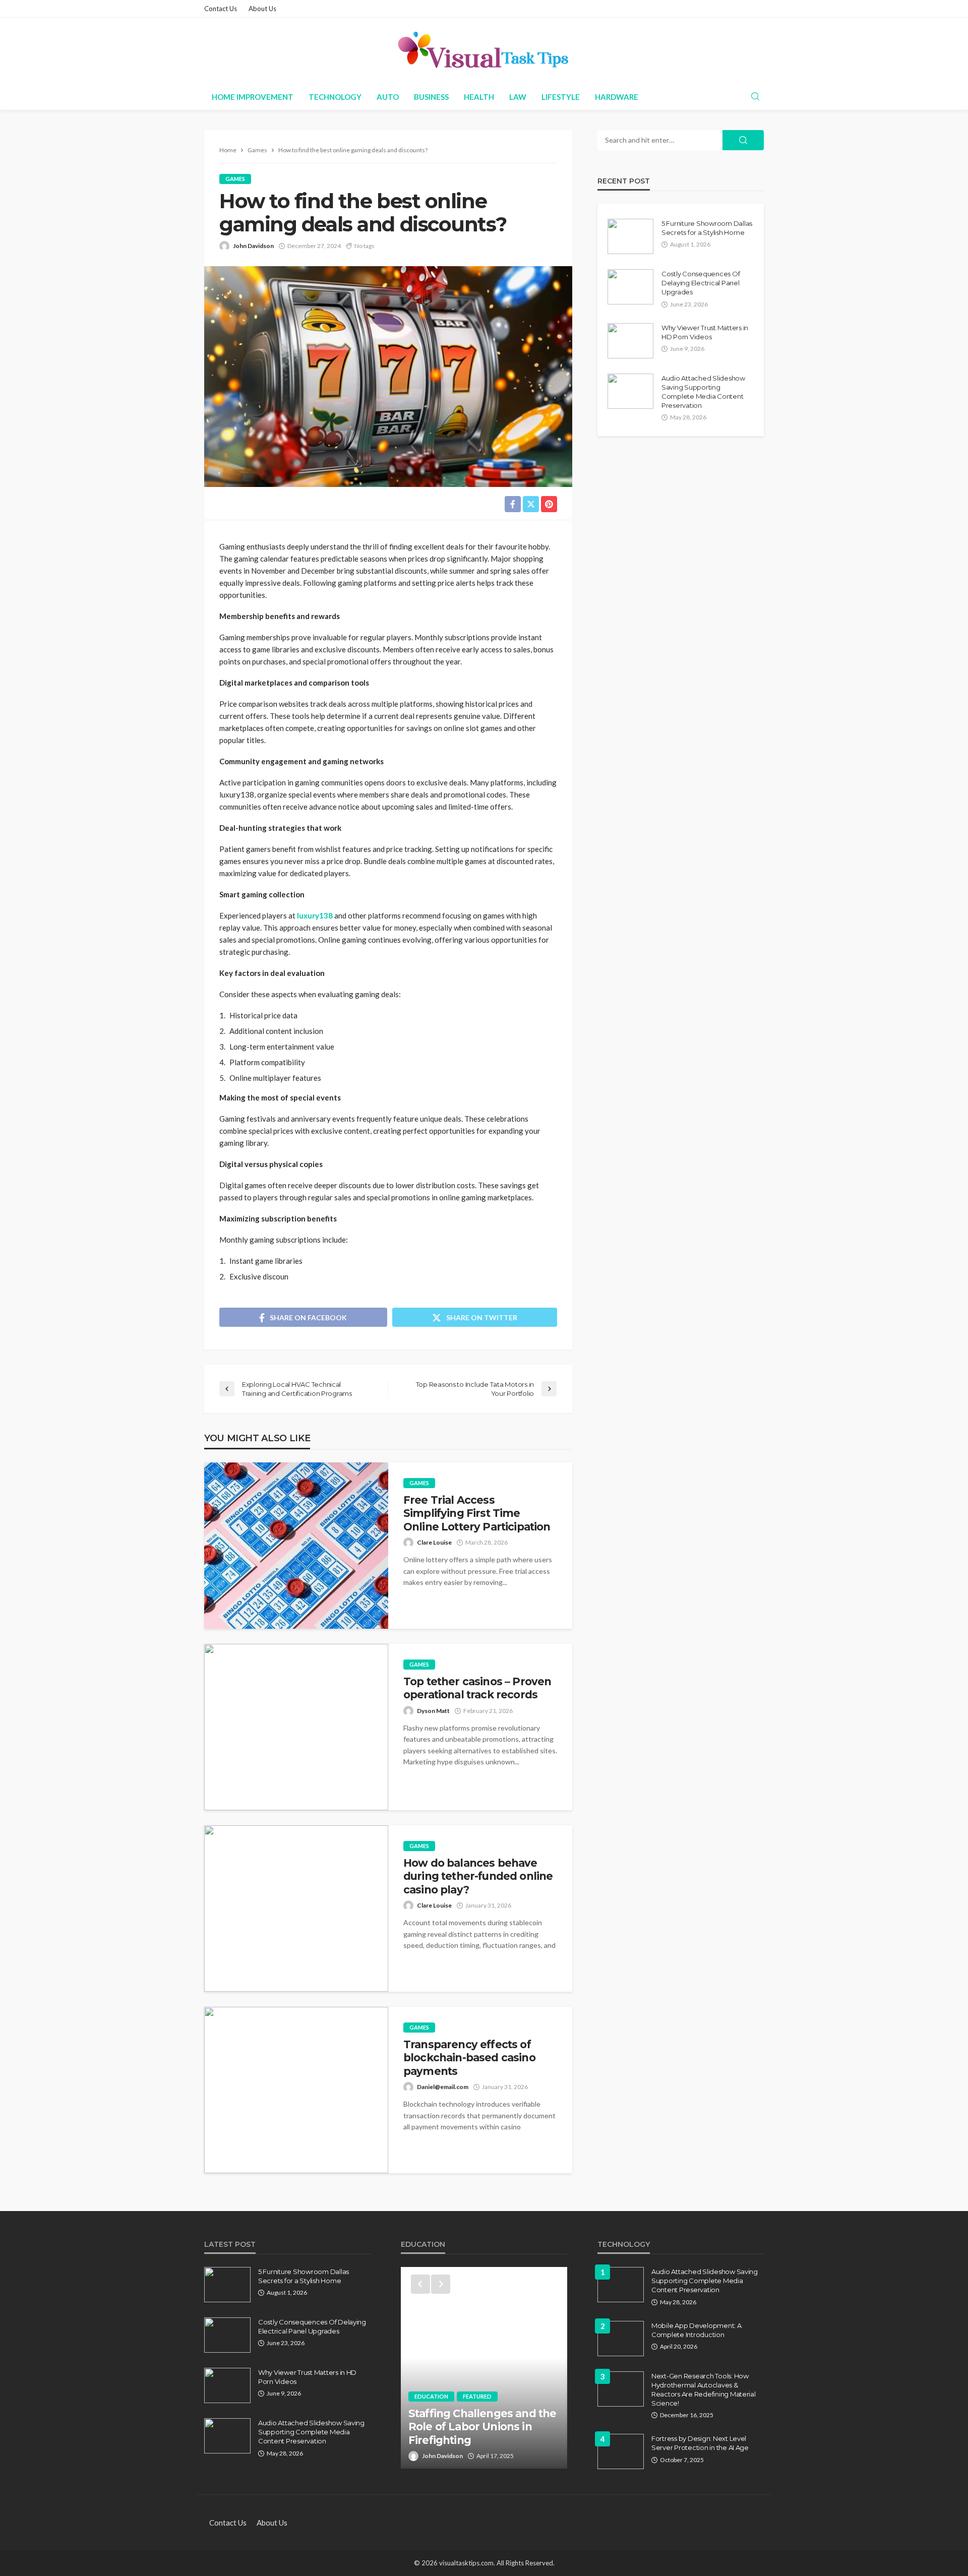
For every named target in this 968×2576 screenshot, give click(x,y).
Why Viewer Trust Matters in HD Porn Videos (705, 332)
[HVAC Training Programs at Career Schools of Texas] (484, 2368)
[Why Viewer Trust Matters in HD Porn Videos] (630, 341)
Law (518, 97)
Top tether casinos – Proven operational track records (477, 1688)
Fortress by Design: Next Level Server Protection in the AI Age (700, 2443)
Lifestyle (561, 97)
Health (479, 97)
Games (235, 179)
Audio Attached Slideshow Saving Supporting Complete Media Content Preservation (703, 392)
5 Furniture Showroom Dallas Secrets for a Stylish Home (707, 228)
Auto (388, 97)
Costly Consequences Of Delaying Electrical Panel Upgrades (701, 283)
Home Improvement (253, 97)
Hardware (617, 97)
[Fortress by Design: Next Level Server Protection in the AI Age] (621, 2451)
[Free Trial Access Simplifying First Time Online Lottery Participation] (296, 1546)
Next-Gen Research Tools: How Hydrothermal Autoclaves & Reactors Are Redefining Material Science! (704, 2390)
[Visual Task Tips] (484, 50)
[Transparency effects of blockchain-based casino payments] (296, 2090)
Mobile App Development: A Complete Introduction (697, 2330)
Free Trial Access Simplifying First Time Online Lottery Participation (477, 1513)
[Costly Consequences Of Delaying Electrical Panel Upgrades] (630, 287)
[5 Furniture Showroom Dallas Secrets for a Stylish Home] (630, 236)
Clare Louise (434, 1542)
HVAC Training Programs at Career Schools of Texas (481, 2433)
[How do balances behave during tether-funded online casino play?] (296, 1909)
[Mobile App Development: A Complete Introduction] (621, 2339)
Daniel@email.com (443, 2087)
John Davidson (253, 246)
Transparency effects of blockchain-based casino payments (469, 2058)
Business (431, 97)
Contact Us (221, 9)
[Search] (755, 97)
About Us (262, 9)
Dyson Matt (433, 1711)
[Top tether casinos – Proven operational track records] (296, 1727)
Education (431, 2409)
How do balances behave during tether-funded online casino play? (478, 1876)
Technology (335, 97)
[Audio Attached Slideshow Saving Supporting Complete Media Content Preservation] (630, 391)
